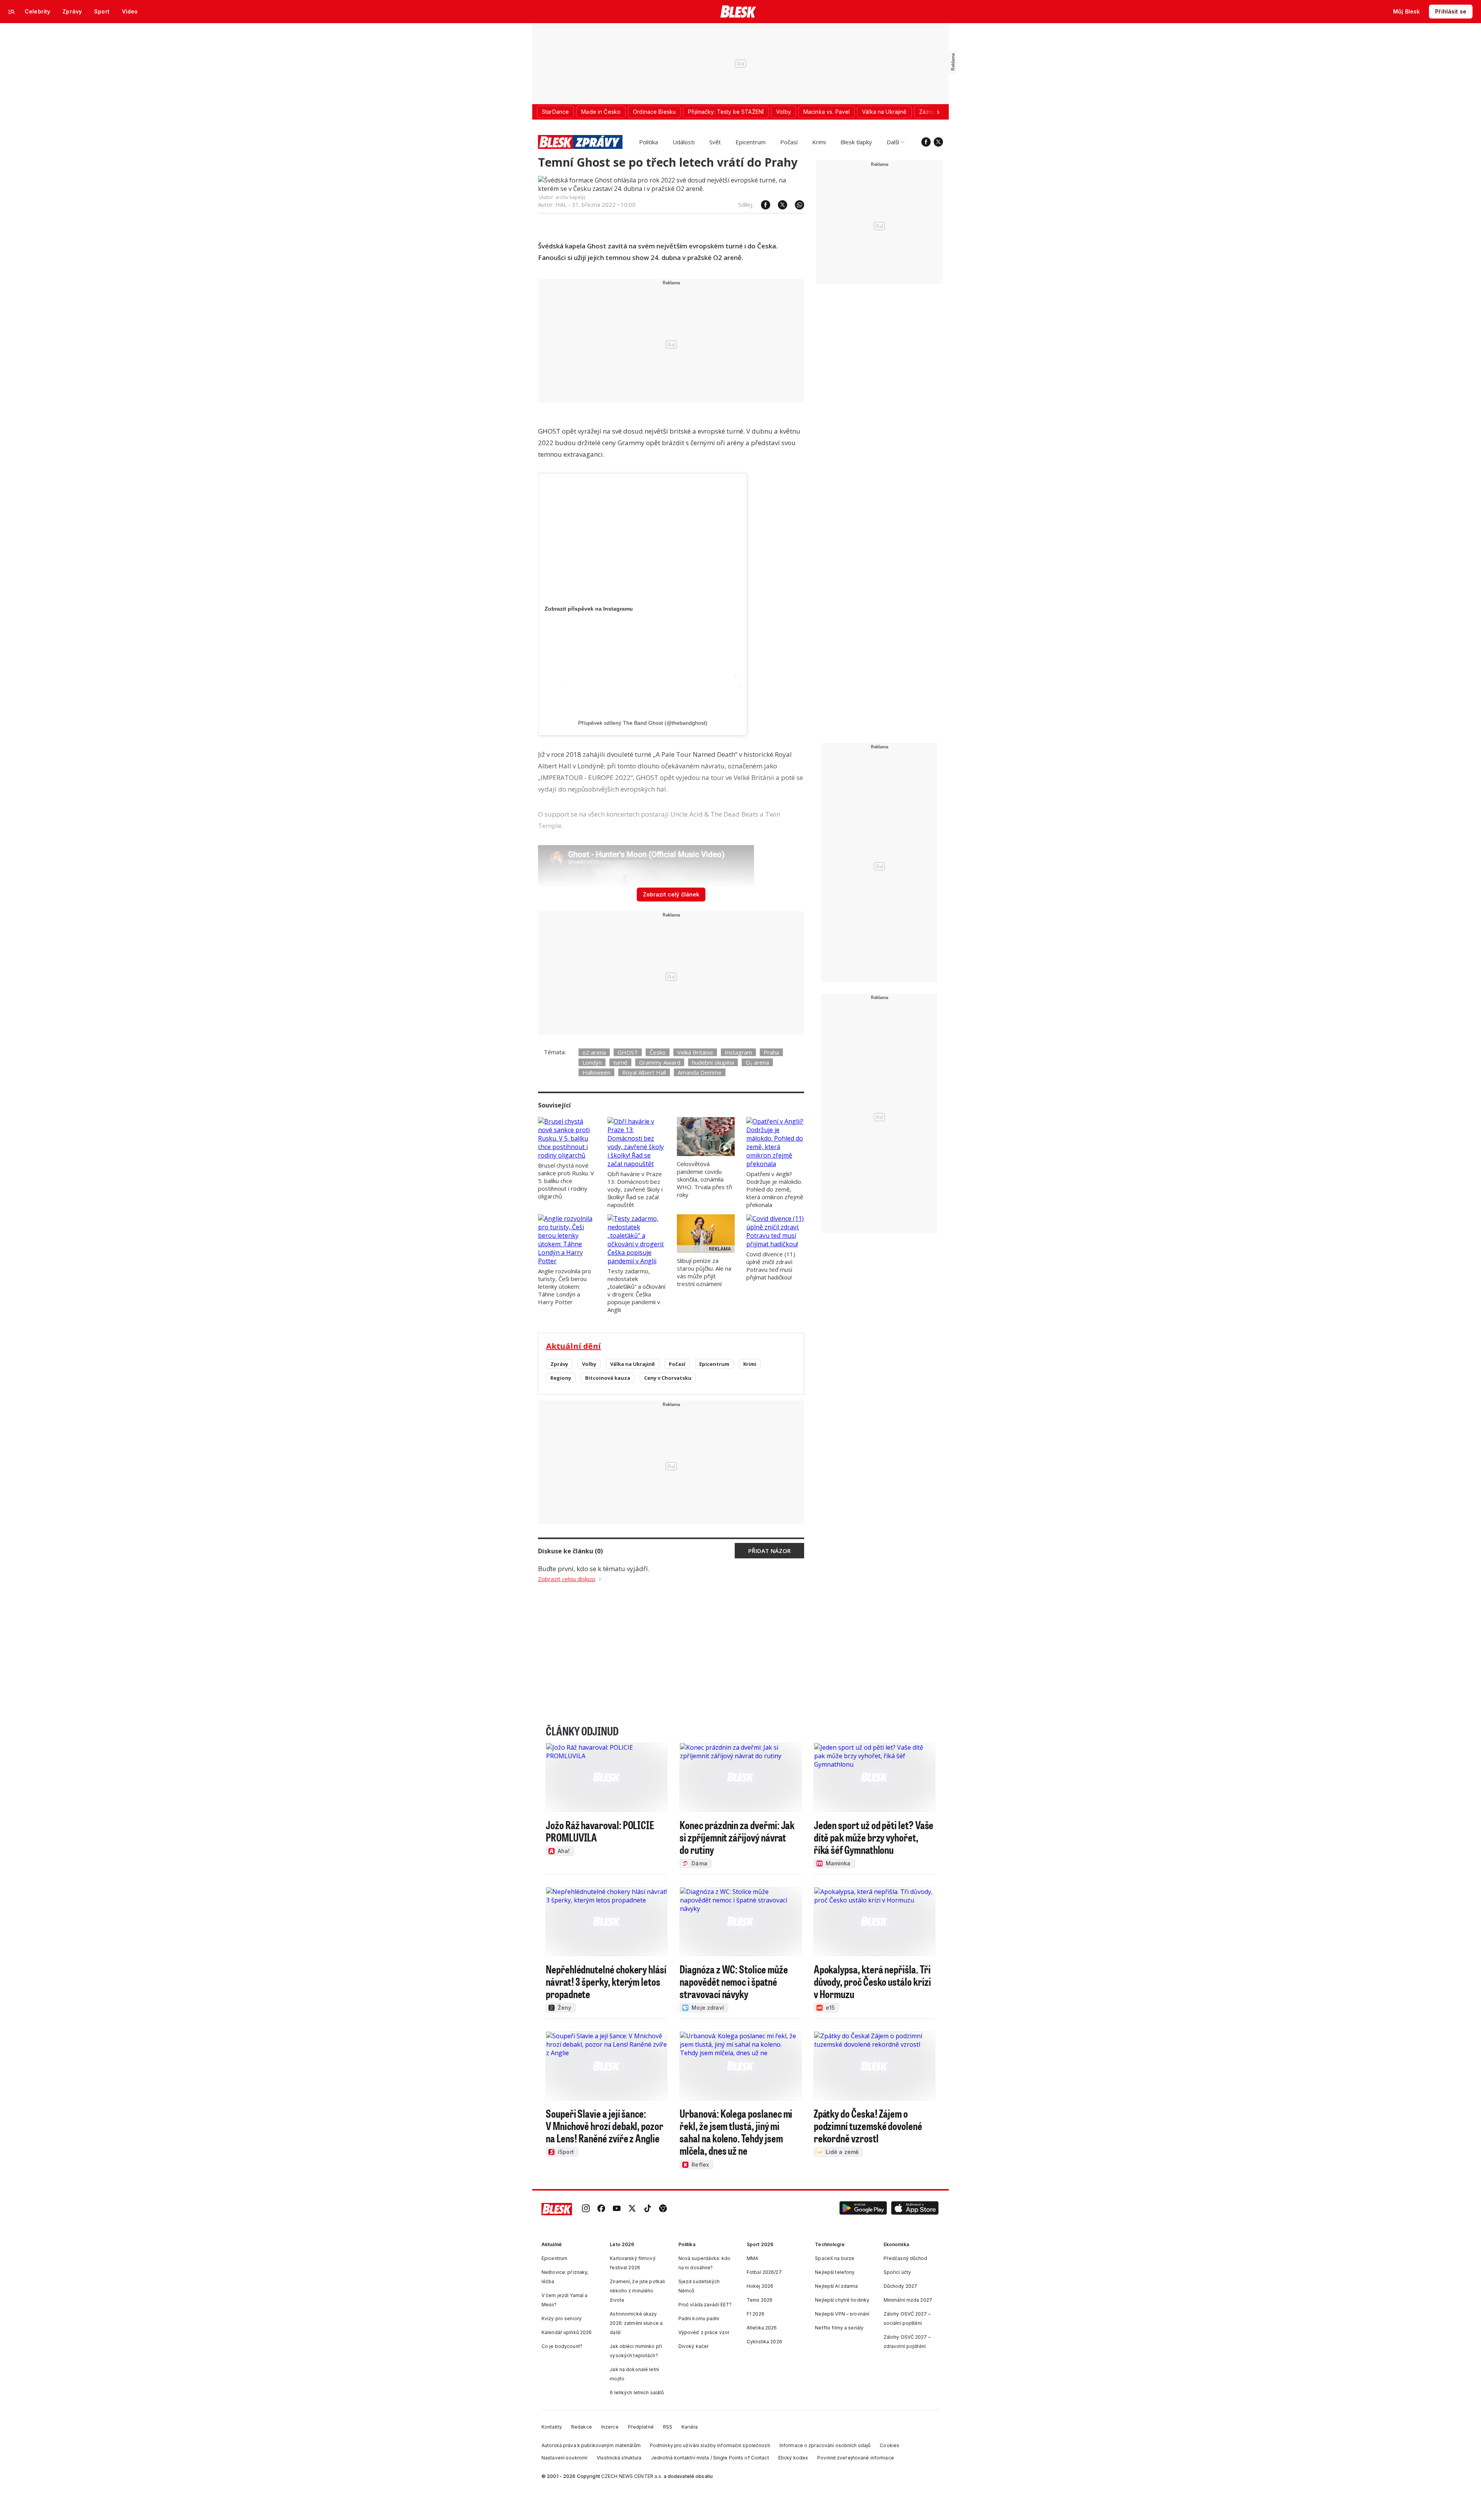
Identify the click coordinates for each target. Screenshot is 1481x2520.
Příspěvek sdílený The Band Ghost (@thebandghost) (643, 723)
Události (684, 142)
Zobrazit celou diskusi (567, 1579)
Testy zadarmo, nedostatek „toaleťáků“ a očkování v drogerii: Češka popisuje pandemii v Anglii (636, 1290)
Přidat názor (769, 1551)
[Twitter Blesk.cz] (938, 142)
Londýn (592, 1062)
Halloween (596, 1072)
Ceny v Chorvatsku (668, 1378)
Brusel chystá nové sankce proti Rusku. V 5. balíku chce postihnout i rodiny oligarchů (566, 1181)
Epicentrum (751, 142)
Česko (658, 1052)
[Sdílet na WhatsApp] (796, 205)
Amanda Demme (700, 1072)
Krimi (819, 142)
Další (893, 142)
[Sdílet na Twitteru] (779, 205)
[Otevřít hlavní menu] (12, 12)
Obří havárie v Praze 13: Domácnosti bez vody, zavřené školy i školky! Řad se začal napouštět (635, 1189)
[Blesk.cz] (738, 12)
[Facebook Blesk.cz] (926, 142)
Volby (589, 1364)
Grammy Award (660, 1062)
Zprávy (559, 1364)
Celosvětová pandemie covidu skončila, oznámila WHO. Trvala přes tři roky (704, 1179)
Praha (771, 1052)
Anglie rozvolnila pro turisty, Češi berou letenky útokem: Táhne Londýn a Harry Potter (565, 1286)
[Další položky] (938, 112)
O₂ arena (757, 1062)
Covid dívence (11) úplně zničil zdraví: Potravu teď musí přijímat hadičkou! (771, 1266)
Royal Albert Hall (644, 1072)
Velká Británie (695, 1052)
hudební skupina (713, 1062)
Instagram (738, 1052)
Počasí (789, 142)
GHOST (628, 1052)
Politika (649, 142)
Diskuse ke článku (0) (570, 1551)
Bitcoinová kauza (608, 1378)
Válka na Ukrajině (633, 1364)
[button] (863, 2209)
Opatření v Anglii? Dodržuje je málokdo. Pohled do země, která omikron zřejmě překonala (775, 1189)
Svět (715, 142)
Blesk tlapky (856, 142)
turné (620, 1062)
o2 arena (594, 1052)
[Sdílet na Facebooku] (762, 205)
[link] (586, 2209)
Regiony (561, 1378)
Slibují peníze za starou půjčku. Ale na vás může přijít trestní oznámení (704, 1272)
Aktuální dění (574, 1346)
